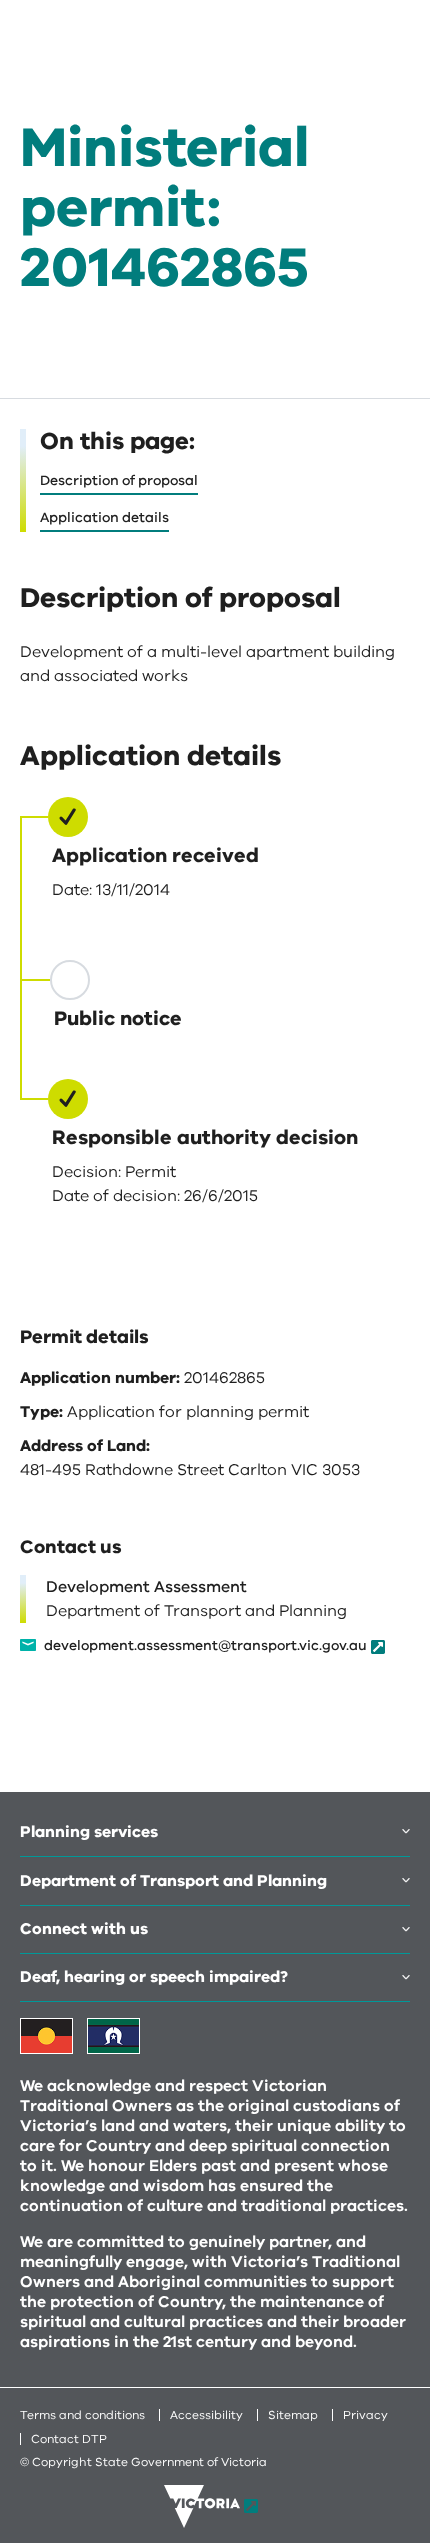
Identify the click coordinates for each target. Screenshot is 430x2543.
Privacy (365, 2415)
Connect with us (84, 1929)
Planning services (89, 1832)
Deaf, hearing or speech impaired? (154, 1977)
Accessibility (206, 2415)
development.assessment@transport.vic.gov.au (205, 1646)
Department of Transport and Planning (173, 1881)
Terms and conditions (82, 2415)
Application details (104, 517)
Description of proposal (119, 480)
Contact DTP (69, 2439)
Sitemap (293, 2415)
